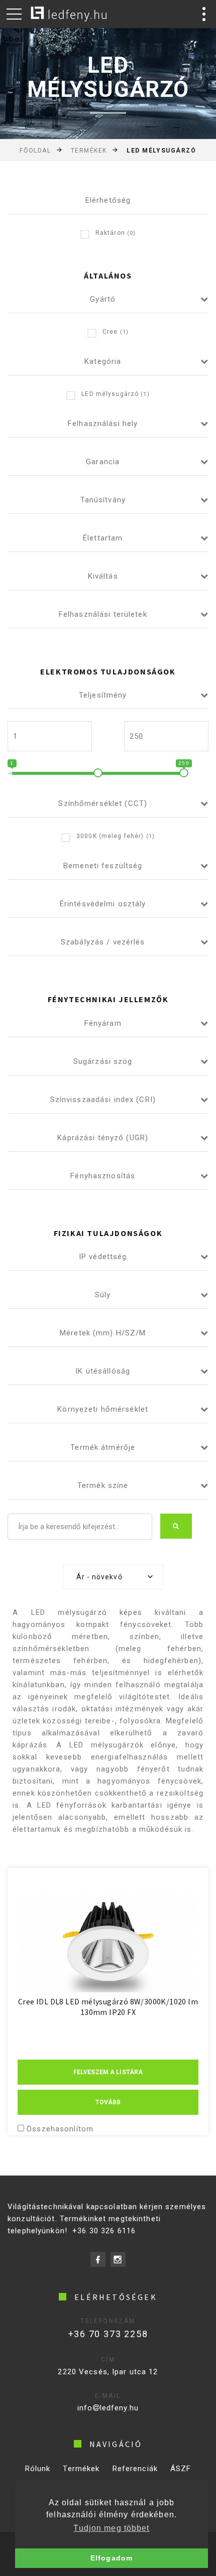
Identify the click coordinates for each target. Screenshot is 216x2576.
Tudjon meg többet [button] (111, 2528)
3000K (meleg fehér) (116, 836)
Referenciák (135, 2469)
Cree (116, 332)
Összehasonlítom (60, 2129)
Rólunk (38, 2469)
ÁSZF (181, 2469)
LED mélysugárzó (115, 394)
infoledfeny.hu (108, 2408)
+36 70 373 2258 (108, 2334)
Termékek (89, 151)
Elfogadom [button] (112, 2558)
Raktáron (116, 233)
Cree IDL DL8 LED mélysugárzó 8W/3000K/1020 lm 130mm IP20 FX (108, 2007)
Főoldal (35, 151)
